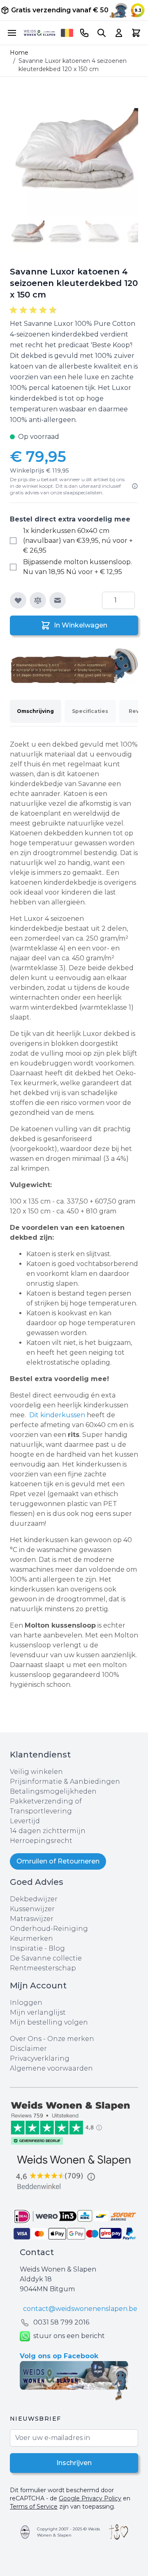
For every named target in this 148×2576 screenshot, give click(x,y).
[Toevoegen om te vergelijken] (38, 600)
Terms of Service (34, 2507)
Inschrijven (74, 2463)
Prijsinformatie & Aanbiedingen (65, 1782)
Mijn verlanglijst (38, 2012)
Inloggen (26, 2003)
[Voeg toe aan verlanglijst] (18, 600)
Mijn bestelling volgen (49, 2022)
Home (19, 53)
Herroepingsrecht (41, 1841)
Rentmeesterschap (43, 1968)
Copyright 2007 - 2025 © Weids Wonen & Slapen (68, 2532)
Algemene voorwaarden (51, 2068)
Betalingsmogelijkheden (53, 1791)
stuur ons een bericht (69, 2336)
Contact (37, 2252)
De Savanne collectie (46, 1958)
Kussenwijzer (32, 1909)
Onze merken (71, 2039)
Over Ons (26, 2039)
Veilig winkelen (36, 1772)
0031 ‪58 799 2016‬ (61, 2322)
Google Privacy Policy (90, 2498)
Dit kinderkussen (58, 1415)
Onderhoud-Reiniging (49, 1929)
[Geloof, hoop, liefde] (119, 2532)
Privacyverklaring (40, 2058)
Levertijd (25, 1821)
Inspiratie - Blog (37, 1948)
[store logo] (39, 33)
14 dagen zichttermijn (48, 1831)
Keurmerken (31, 1938)
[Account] (119, 33)
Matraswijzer (32, 1919)
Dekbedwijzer (34, 1899)
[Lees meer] (135, 486)
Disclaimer (28, 2049)
